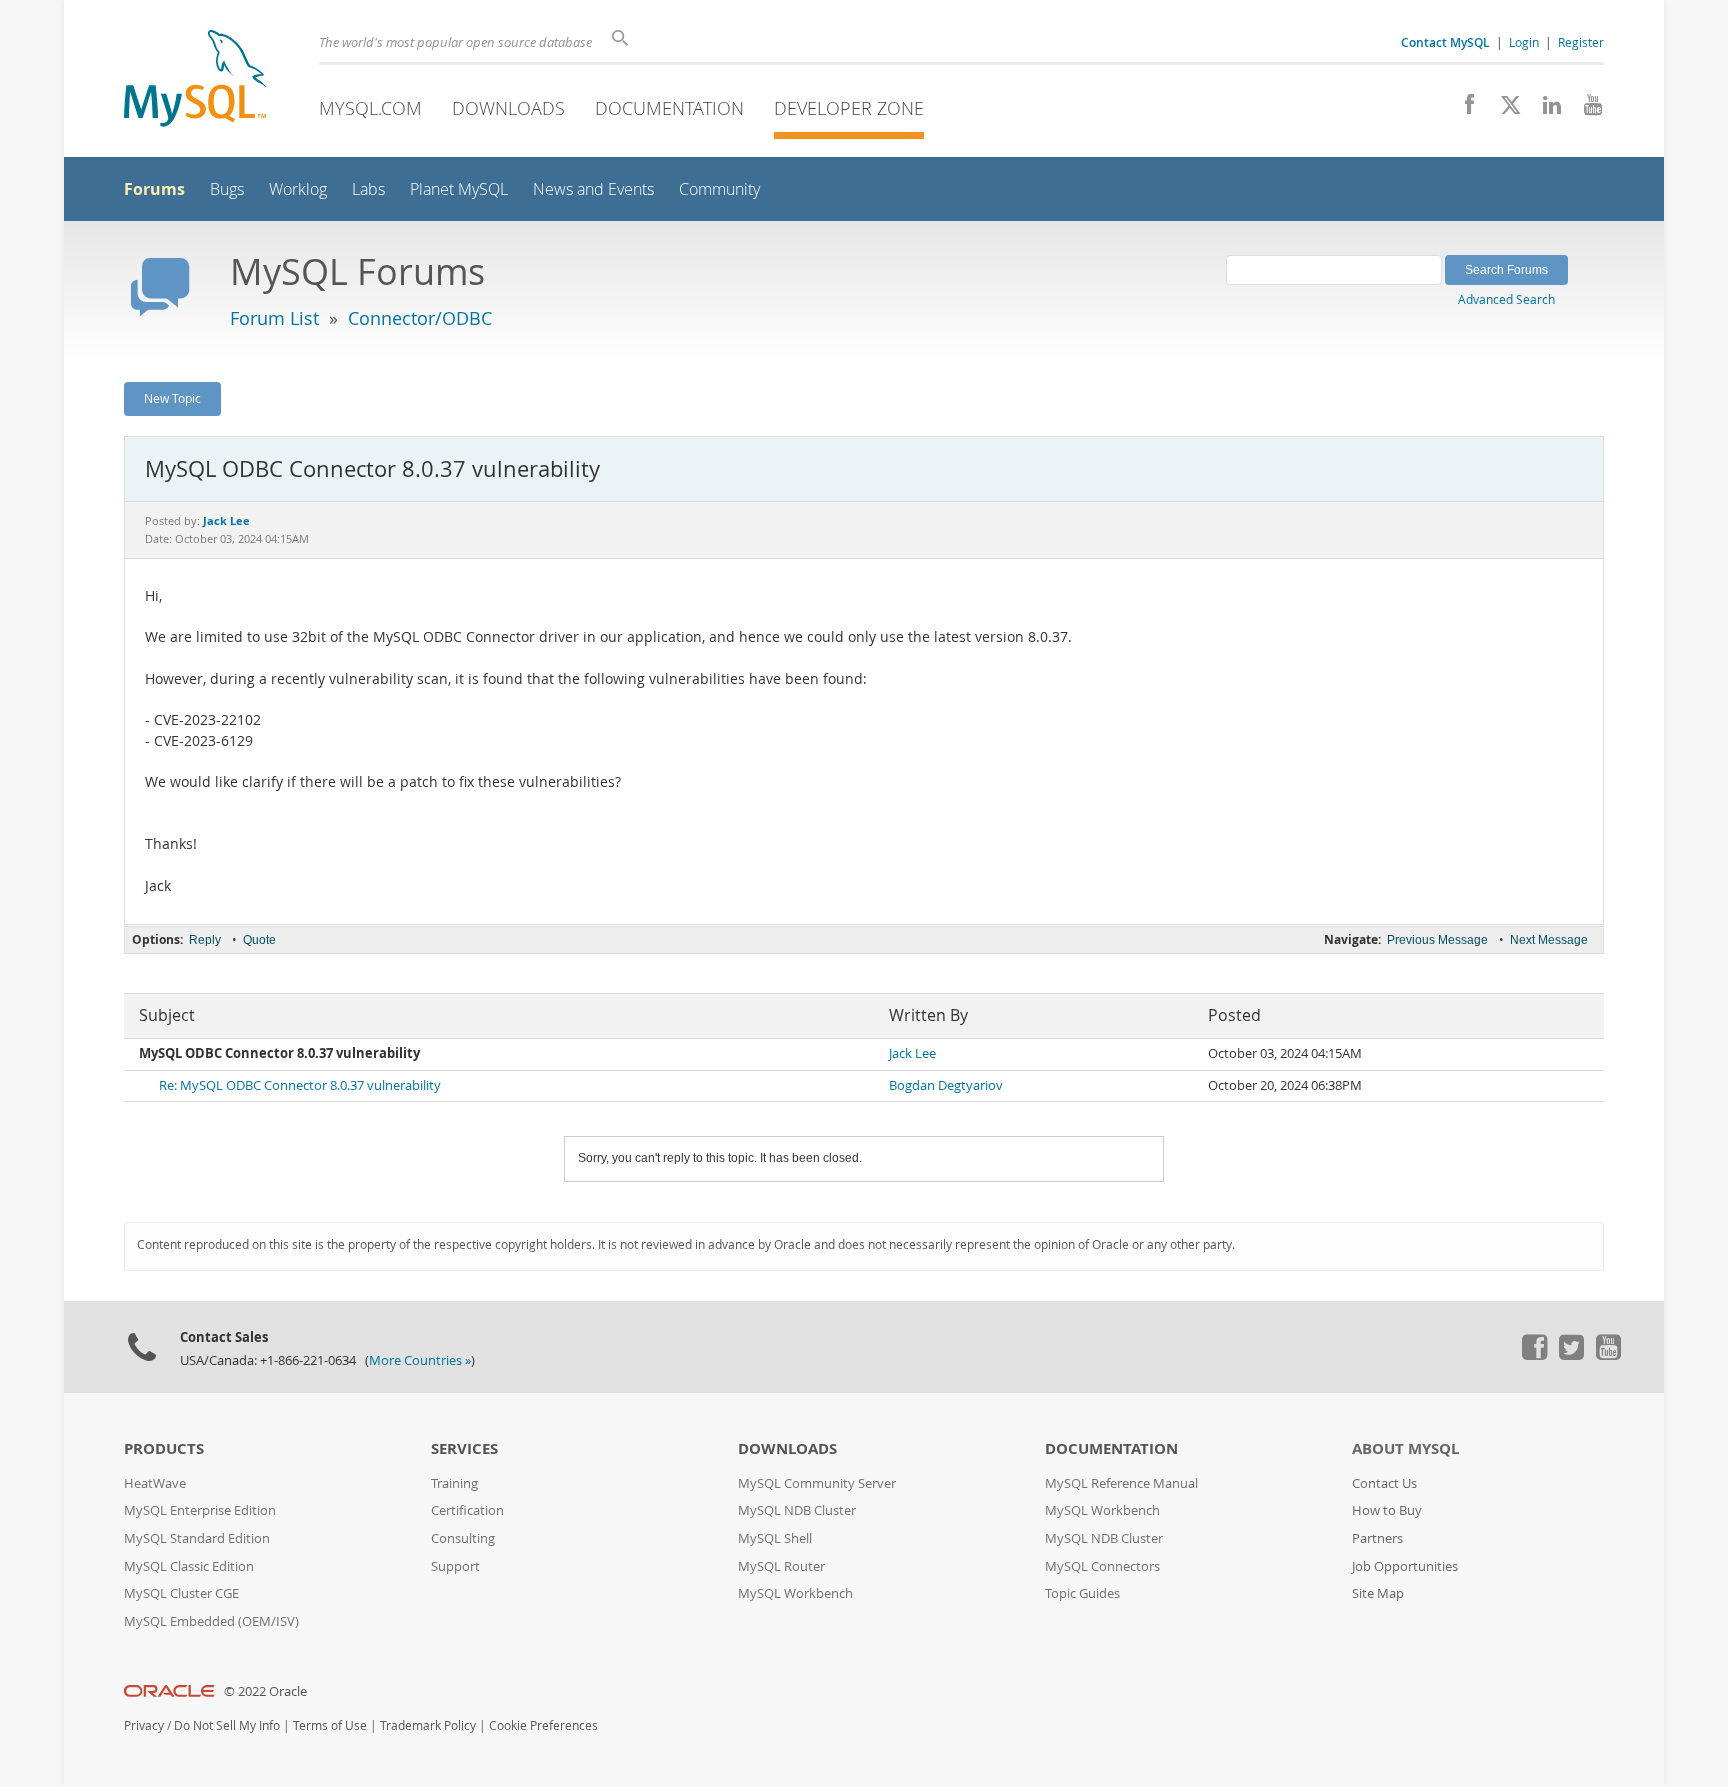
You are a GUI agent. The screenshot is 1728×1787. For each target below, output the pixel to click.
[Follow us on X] (1503, 110)
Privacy (144, 1725)
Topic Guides (1082, 1593)
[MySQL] (195, 80)
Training (454, 1483)
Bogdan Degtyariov (946, 1085)
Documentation (669, 108)
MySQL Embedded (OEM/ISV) (211, 1621)
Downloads (508, 108)
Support (455, 1566)
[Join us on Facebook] (1462, 110)
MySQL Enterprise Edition (200, 1510)
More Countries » (420, 1360)
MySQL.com (370, 108)
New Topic (172, 398)
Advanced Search (1506, 299)
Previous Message (1437, 940)
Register (1581, 42)
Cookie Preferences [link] (543, 1725)
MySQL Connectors (1102, 1566)
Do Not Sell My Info (227, 1725)
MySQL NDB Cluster (797, 1510)
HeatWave (155, 1483)
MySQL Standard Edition (197, 1538)
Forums (154, 189)
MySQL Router (781, 1566)
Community (719, 189)
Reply (205, 940)
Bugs (227, 189)
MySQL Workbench (795, 1593)
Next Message (1549, 940)
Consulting (463, 1538)
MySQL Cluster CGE (181, 1593)
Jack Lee (912, 1053)
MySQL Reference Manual (1121, 1483)
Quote (259, 940)
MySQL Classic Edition (189, 1566)
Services (464, 1448)
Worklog (298, 189)
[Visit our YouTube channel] (1585, 110)
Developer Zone (849, 108)
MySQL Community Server (817, 1483)
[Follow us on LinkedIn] (1544, 110)
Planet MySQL (459, 189)
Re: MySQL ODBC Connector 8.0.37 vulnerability (300, 1085)
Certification (467, 1510)
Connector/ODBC (420, 318)
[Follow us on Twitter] (1571, 1355)
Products (164, 1448)
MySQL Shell (775, 1538)
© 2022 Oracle (265, 1691)
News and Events (593, 189)
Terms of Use (330, 1725)
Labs (368, 189)
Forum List (274, 318)
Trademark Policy (428, 1725)
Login (1524, 42)
